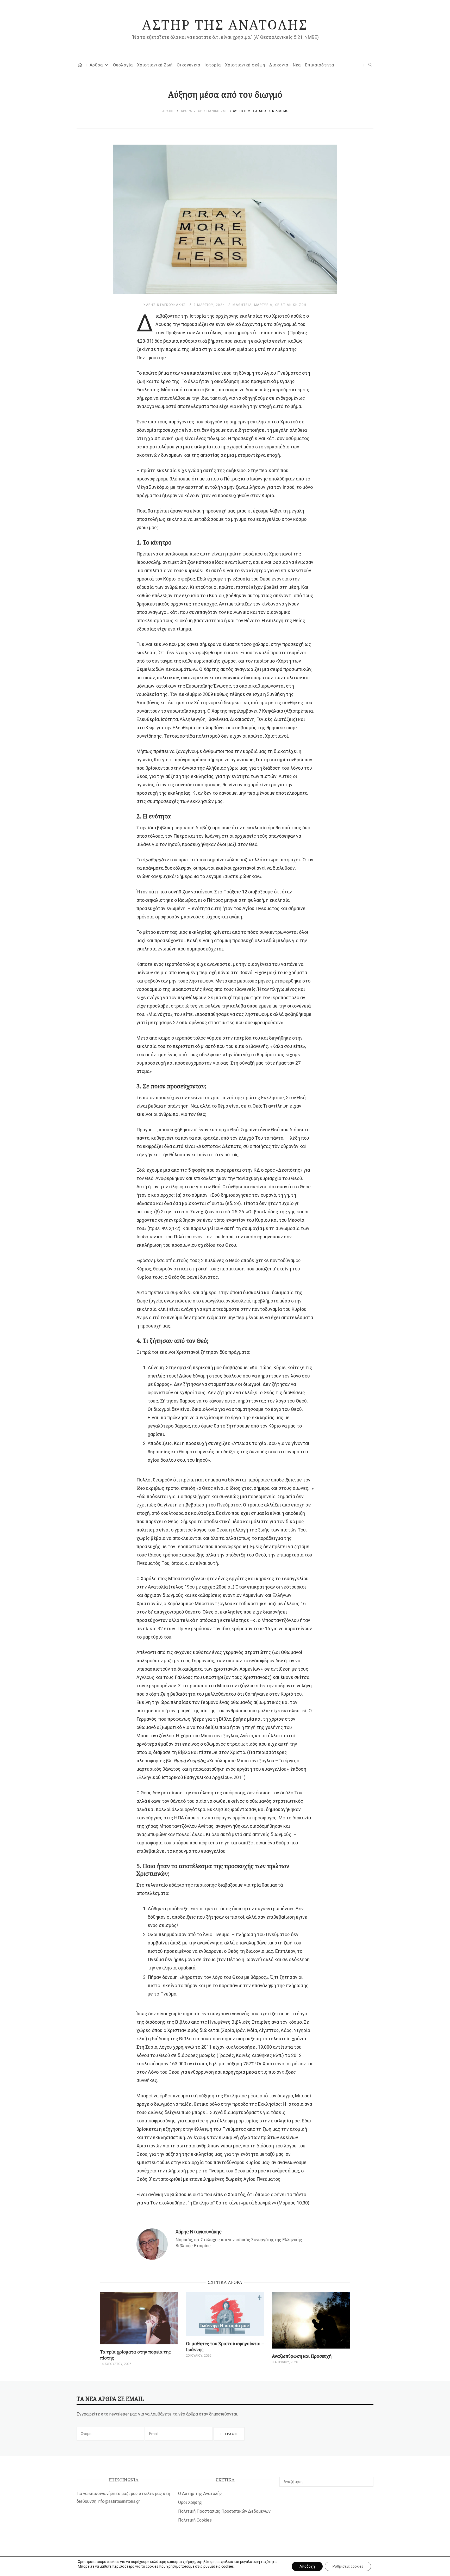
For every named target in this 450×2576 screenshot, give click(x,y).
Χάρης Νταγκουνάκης (165, 305)
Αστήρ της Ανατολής (225, 24)
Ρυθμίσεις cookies (348, 2566)
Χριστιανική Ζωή (155, 65)
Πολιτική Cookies (195, 2520)
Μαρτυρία (263, 305)
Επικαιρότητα (320, 65)
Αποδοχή (307, 2566)
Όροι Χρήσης (190, 2502)
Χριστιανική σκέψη (245, 65)
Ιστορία (213, 65)
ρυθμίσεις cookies (219, 2566)
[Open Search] (370, 65)
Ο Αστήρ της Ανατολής (200, 2494)
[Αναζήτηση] (368, 2479)
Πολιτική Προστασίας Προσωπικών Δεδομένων (224, 2511)
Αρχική (168, 111)
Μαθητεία (242, 305)
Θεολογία (123, 65)
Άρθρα (96, 65)
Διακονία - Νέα (285, 65)
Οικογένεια (189, 65)
